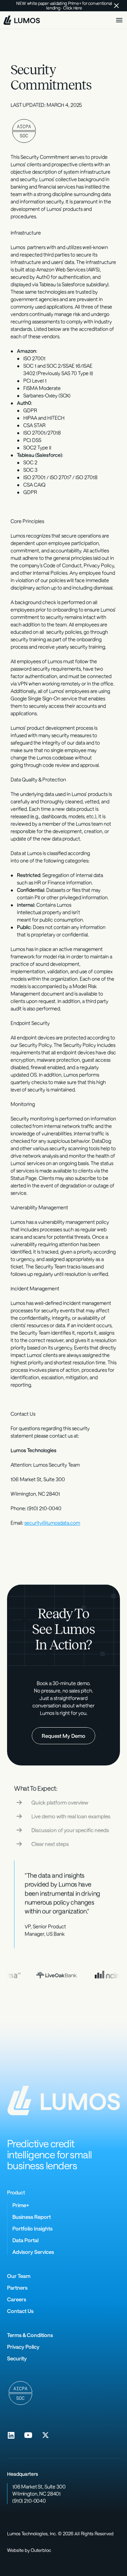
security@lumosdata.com (52, 1523)
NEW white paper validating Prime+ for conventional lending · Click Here (65, 5)
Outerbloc (41, 2550)
